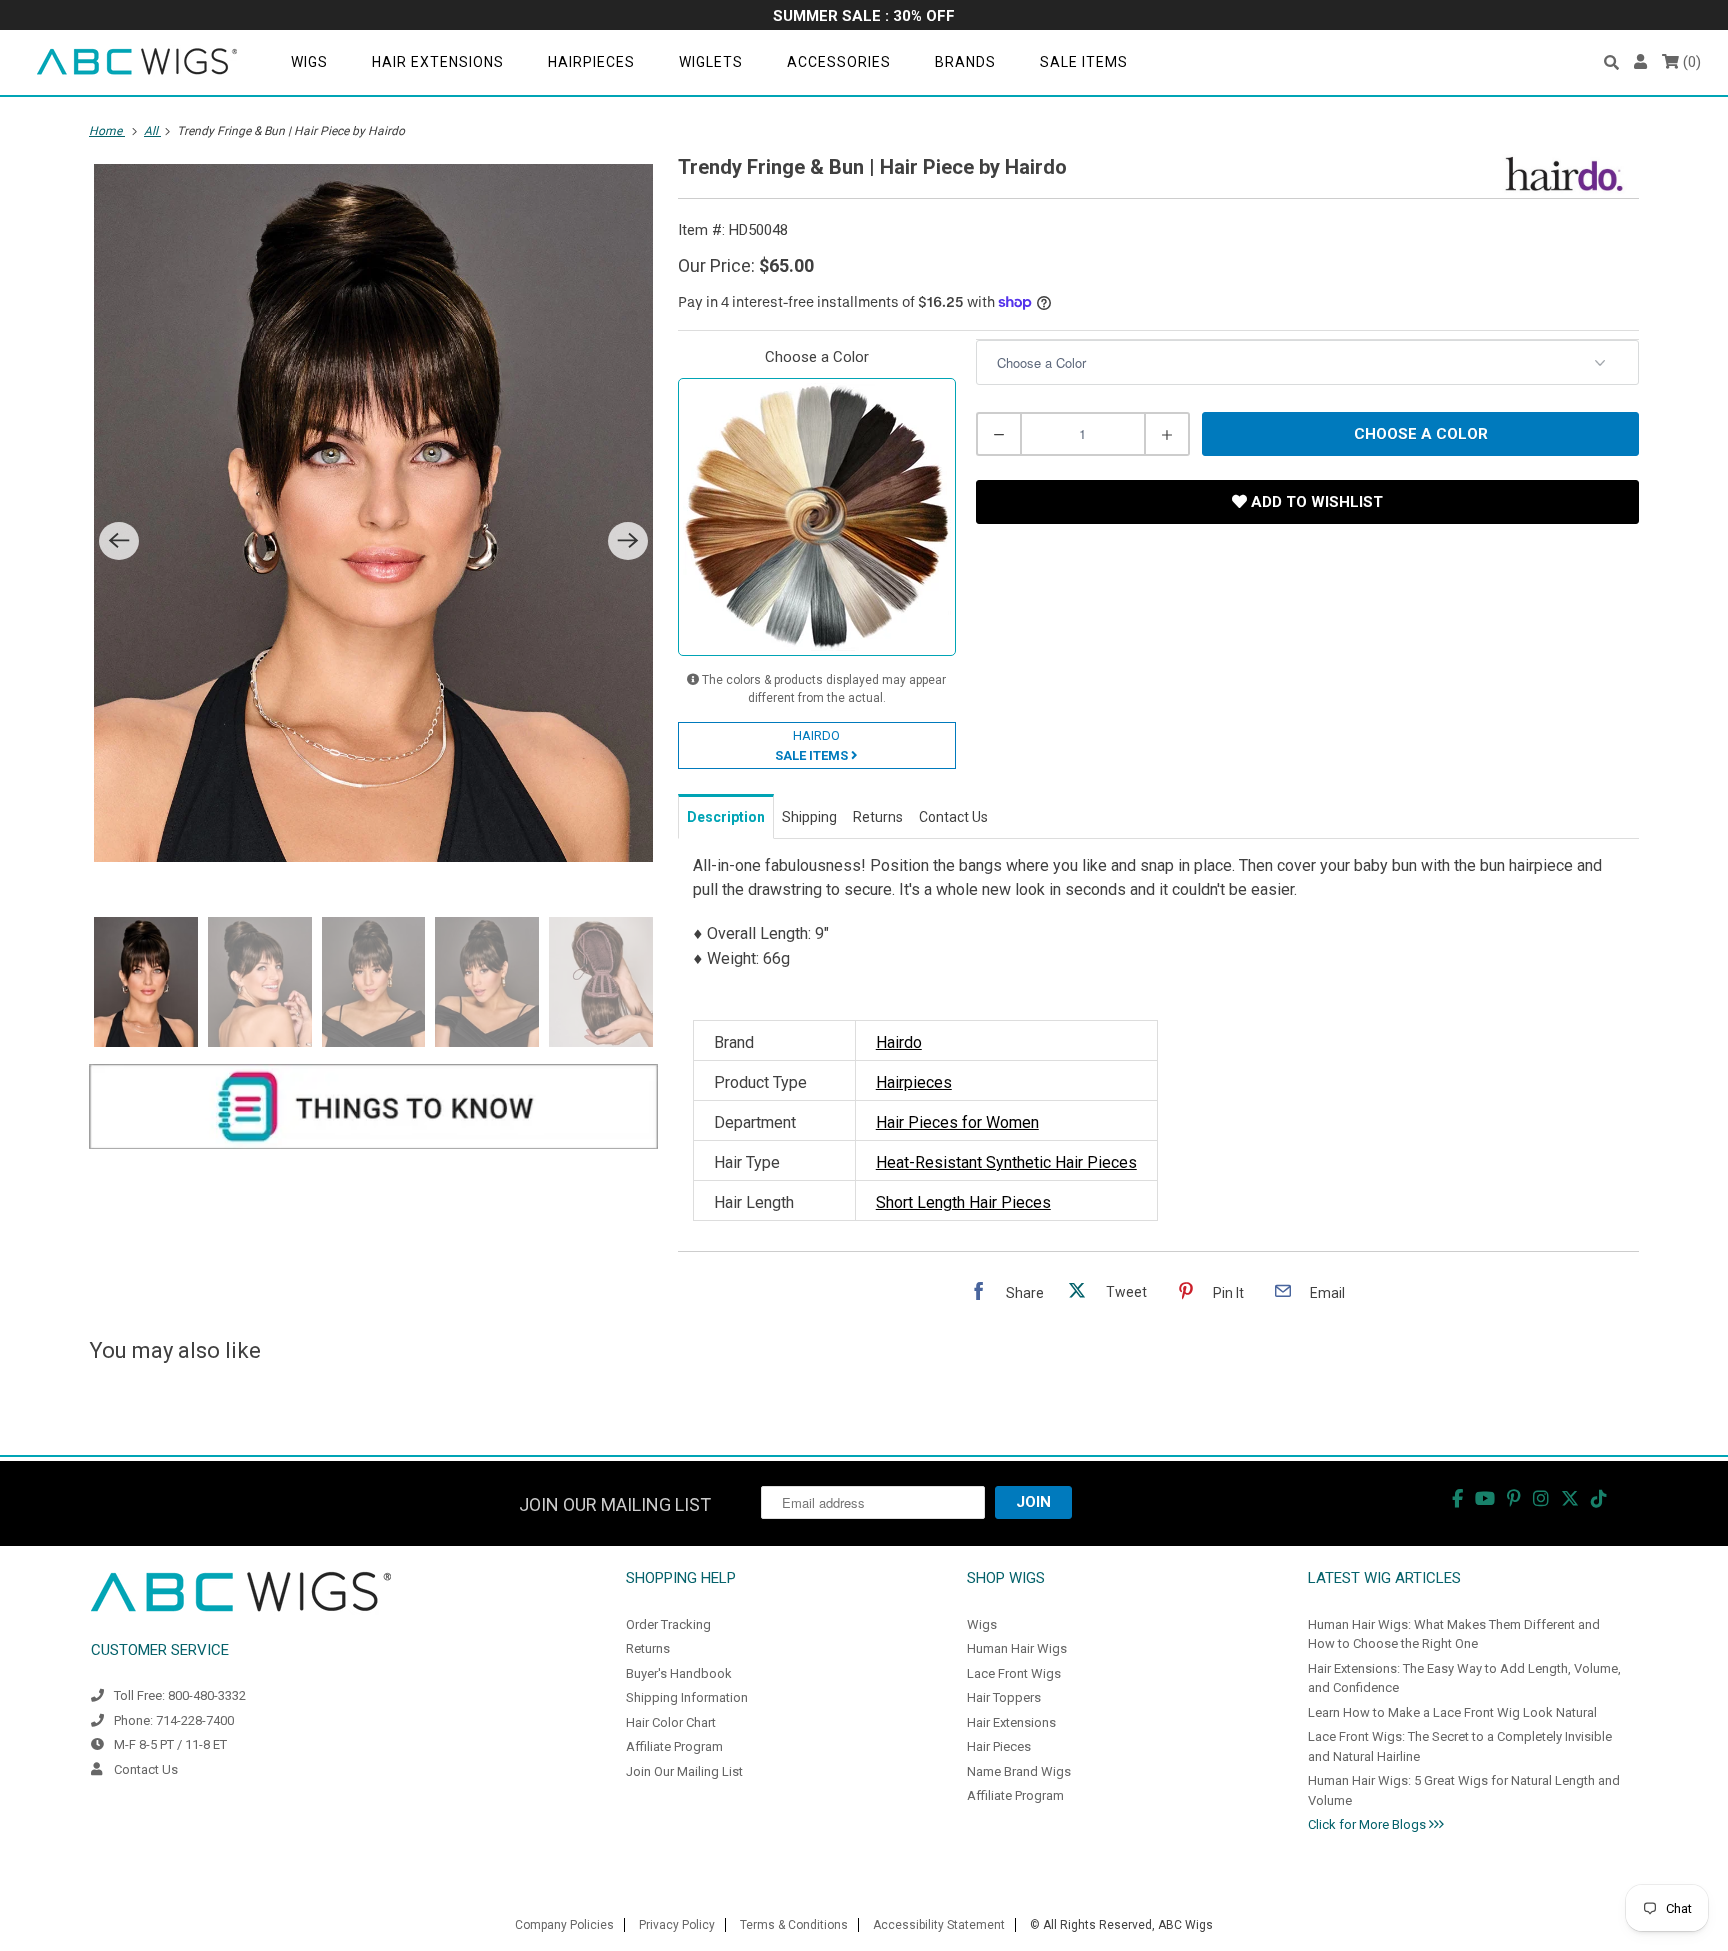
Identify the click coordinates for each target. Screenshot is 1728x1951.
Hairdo (899, 1042)
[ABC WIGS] (137, 62)
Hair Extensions (438, 62)
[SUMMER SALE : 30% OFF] (864, 17)
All (152, 131)
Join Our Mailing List (684, 1771)
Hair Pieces (999, 1746)
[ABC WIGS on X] (1570, 1498)
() (1690, 62)
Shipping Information (687, 1697)
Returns (648, 1648)
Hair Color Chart (671, 1722)
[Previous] (119, 541)
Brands (965, 62)
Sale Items (1084, 62)
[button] (1611, 62)
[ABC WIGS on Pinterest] (1514, 1498)
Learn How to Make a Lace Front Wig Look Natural (1452, 1712)
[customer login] (1640, 62)
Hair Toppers (1004, 1697)
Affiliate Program (674, 1746)
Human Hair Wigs (1017, 1648)
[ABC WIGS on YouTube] (1485, 1498)
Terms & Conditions (794, 1925)
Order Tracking (668, 1624)
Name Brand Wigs (1019, 1771)
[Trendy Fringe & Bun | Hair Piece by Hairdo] (373, 513)
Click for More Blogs (1368, 1824)
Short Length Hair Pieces (963, 1202)
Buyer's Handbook (679, 1673)
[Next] (628, 541)
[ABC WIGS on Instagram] (1541, 1498)
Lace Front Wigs (1014, 1673)
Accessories (839, 62)
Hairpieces (591, 62)
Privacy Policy (677, 1925)
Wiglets (711, 62)
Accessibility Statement (939, 1925)
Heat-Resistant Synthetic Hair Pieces (1006, 1162)
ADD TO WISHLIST (1315, 502)
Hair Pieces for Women (957, 1122)
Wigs (309, 62)
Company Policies (564, 1925)
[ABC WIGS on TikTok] (1599, 1498)
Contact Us (146, 1769)
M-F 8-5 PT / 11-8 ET (170, 1744)
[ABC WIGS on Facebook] (1457, 1498)
